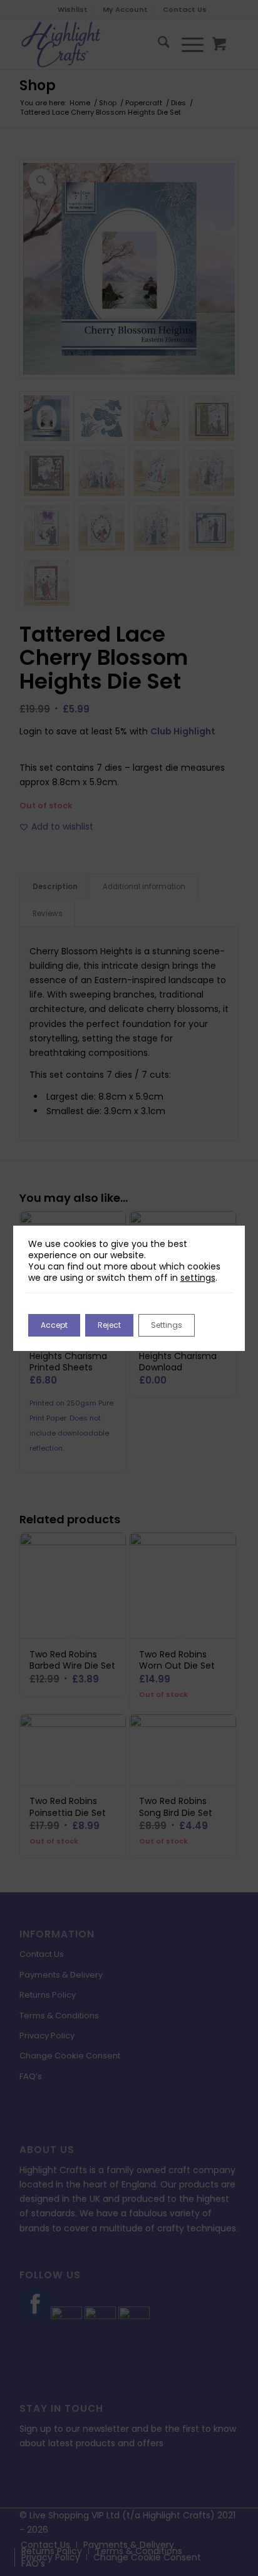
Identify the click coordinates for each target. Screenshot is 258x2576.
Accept (54, 1325)
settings (198, 1278)
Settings (167, 1325)
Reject (109, 1325)
